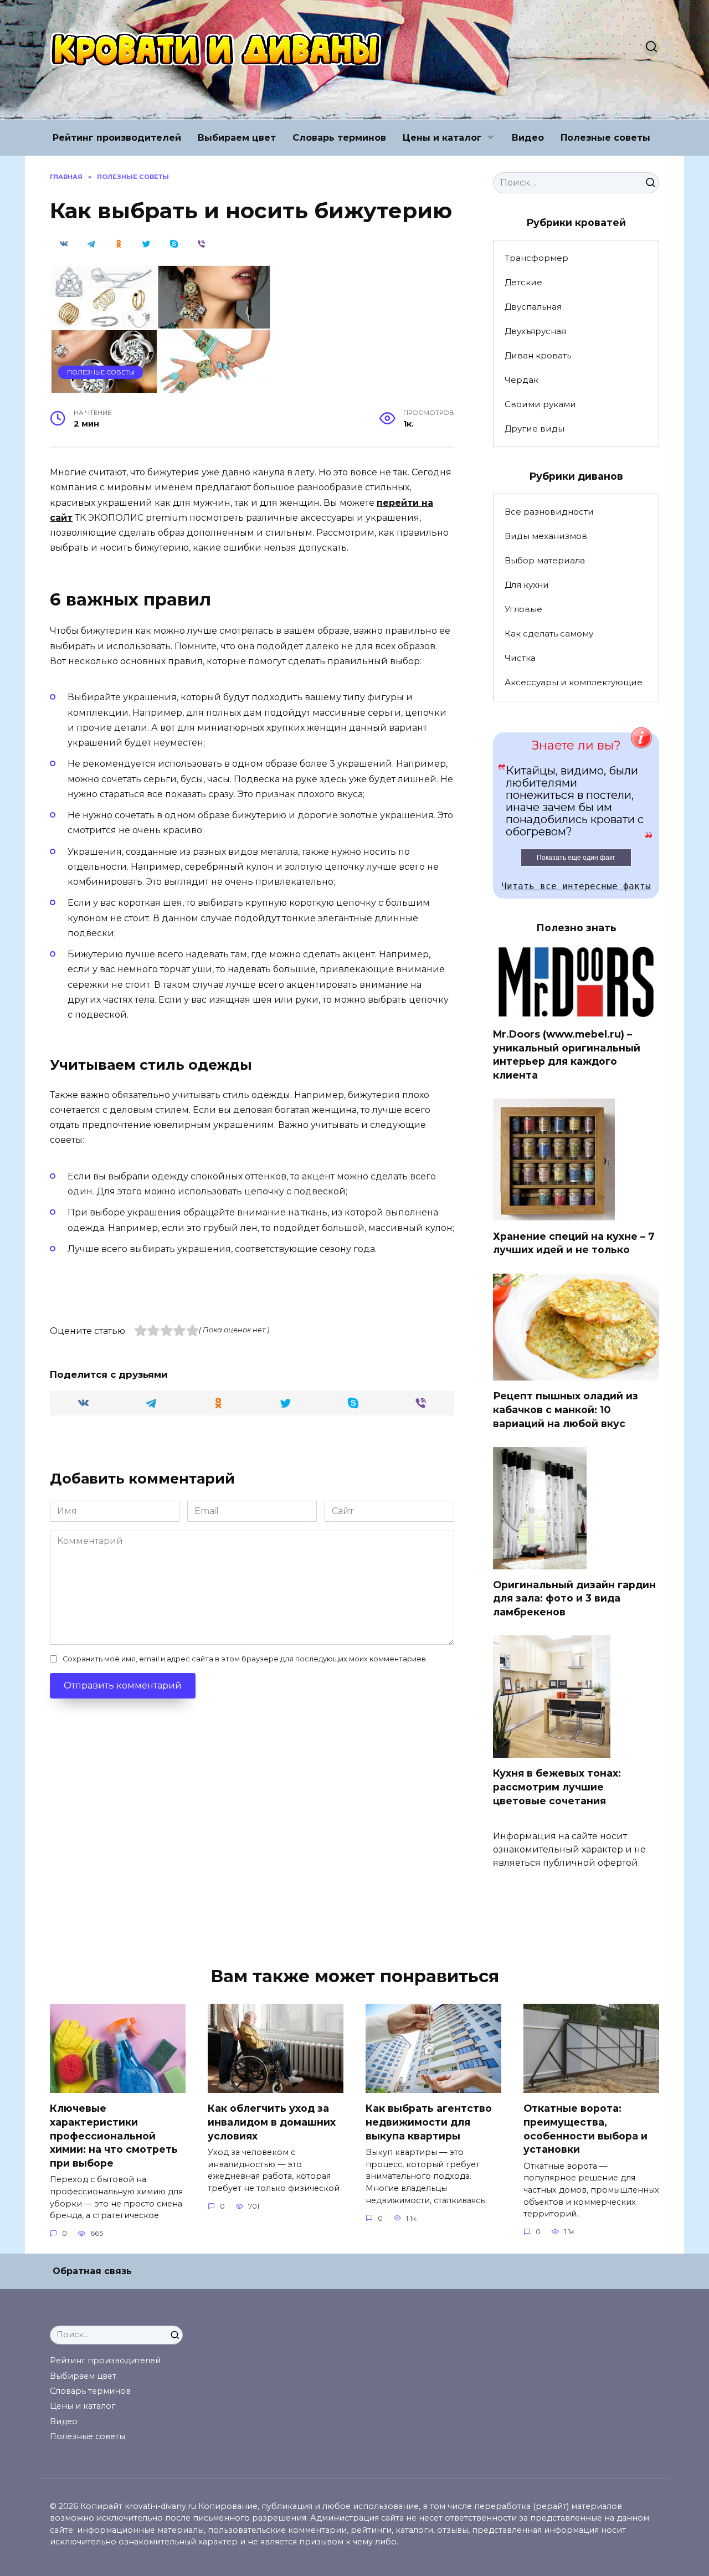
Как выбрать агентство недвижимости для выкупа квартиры (429, 2122)
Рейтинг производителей (117, 138)
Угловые (523, 609)
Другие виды (535, 429)
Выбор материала (545, 560)
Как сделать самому (549, 633)
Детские (523, 282)
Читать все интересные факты (576, 886)
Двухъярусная (535, 331)
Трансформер (536, 258)
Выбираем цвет (237, 138)
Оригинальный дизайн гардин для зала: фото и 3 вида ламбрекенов (574, 1598)
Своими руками (540, 404)
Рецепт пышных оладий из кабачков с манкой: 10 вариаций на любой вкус (566, 1409)
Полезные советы (605, 138)
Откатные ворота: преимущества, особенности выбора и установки (585, 2129)
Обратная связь (92, 2271)
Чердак (522, 380)
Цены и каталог (442, 138)
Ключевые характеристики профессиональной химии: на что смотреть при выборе (114, 2136)
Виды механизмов (546, 536)
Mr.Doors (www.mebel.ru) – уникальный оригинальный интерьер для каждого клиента (567, 1054)
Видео (528, 138)
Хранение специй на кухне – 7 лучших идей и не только (574, 1243)
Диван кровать (538, 355)
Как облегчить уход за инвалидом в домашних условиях (272, 2122)
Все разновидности (549, 512)
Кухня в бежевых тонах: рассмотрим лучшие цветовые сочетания (557, 1787)
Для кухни (527, 585)
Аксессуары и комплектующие (574, 682)
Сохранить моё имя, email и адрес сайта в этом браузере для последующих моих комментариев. (245, 1659)
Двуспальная (533, 307)
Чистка (520, 658)
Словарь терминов (339, 138)
